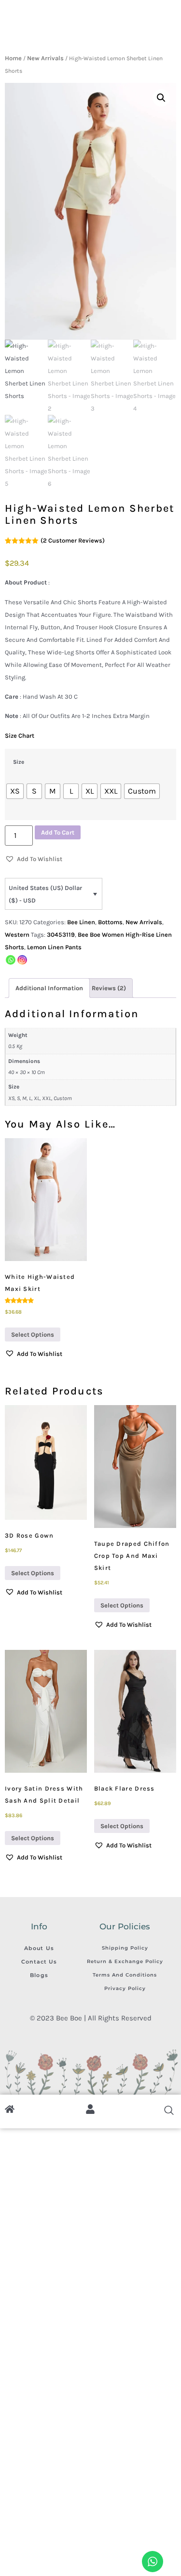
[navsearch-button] (164, 37)
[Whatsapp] (11, 960)
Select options (33, 1334)
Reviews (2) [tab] (109, 988)
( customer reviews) (73, 540)
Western (17, 935)
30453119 (61, 935)
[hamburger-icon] (16, 37)
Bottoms (110, 922)
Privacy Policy (125, 1988)
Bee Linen (81, 922)
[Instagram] (22, 960)
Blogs (39, 1975)
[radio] (15, 791)
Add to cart (58, 832)
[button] (161, 98)
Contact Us (39, 1962)
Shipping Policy (125, 1948)
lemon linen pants (54, 947)
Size (19, 762)
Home (13, 58)
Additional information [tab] (49, 988)
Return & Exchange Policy (125, 1961)
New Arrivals (45, 58)
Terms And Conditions (125, 1975)
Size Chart (20, 736)
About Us (39, 1948)
